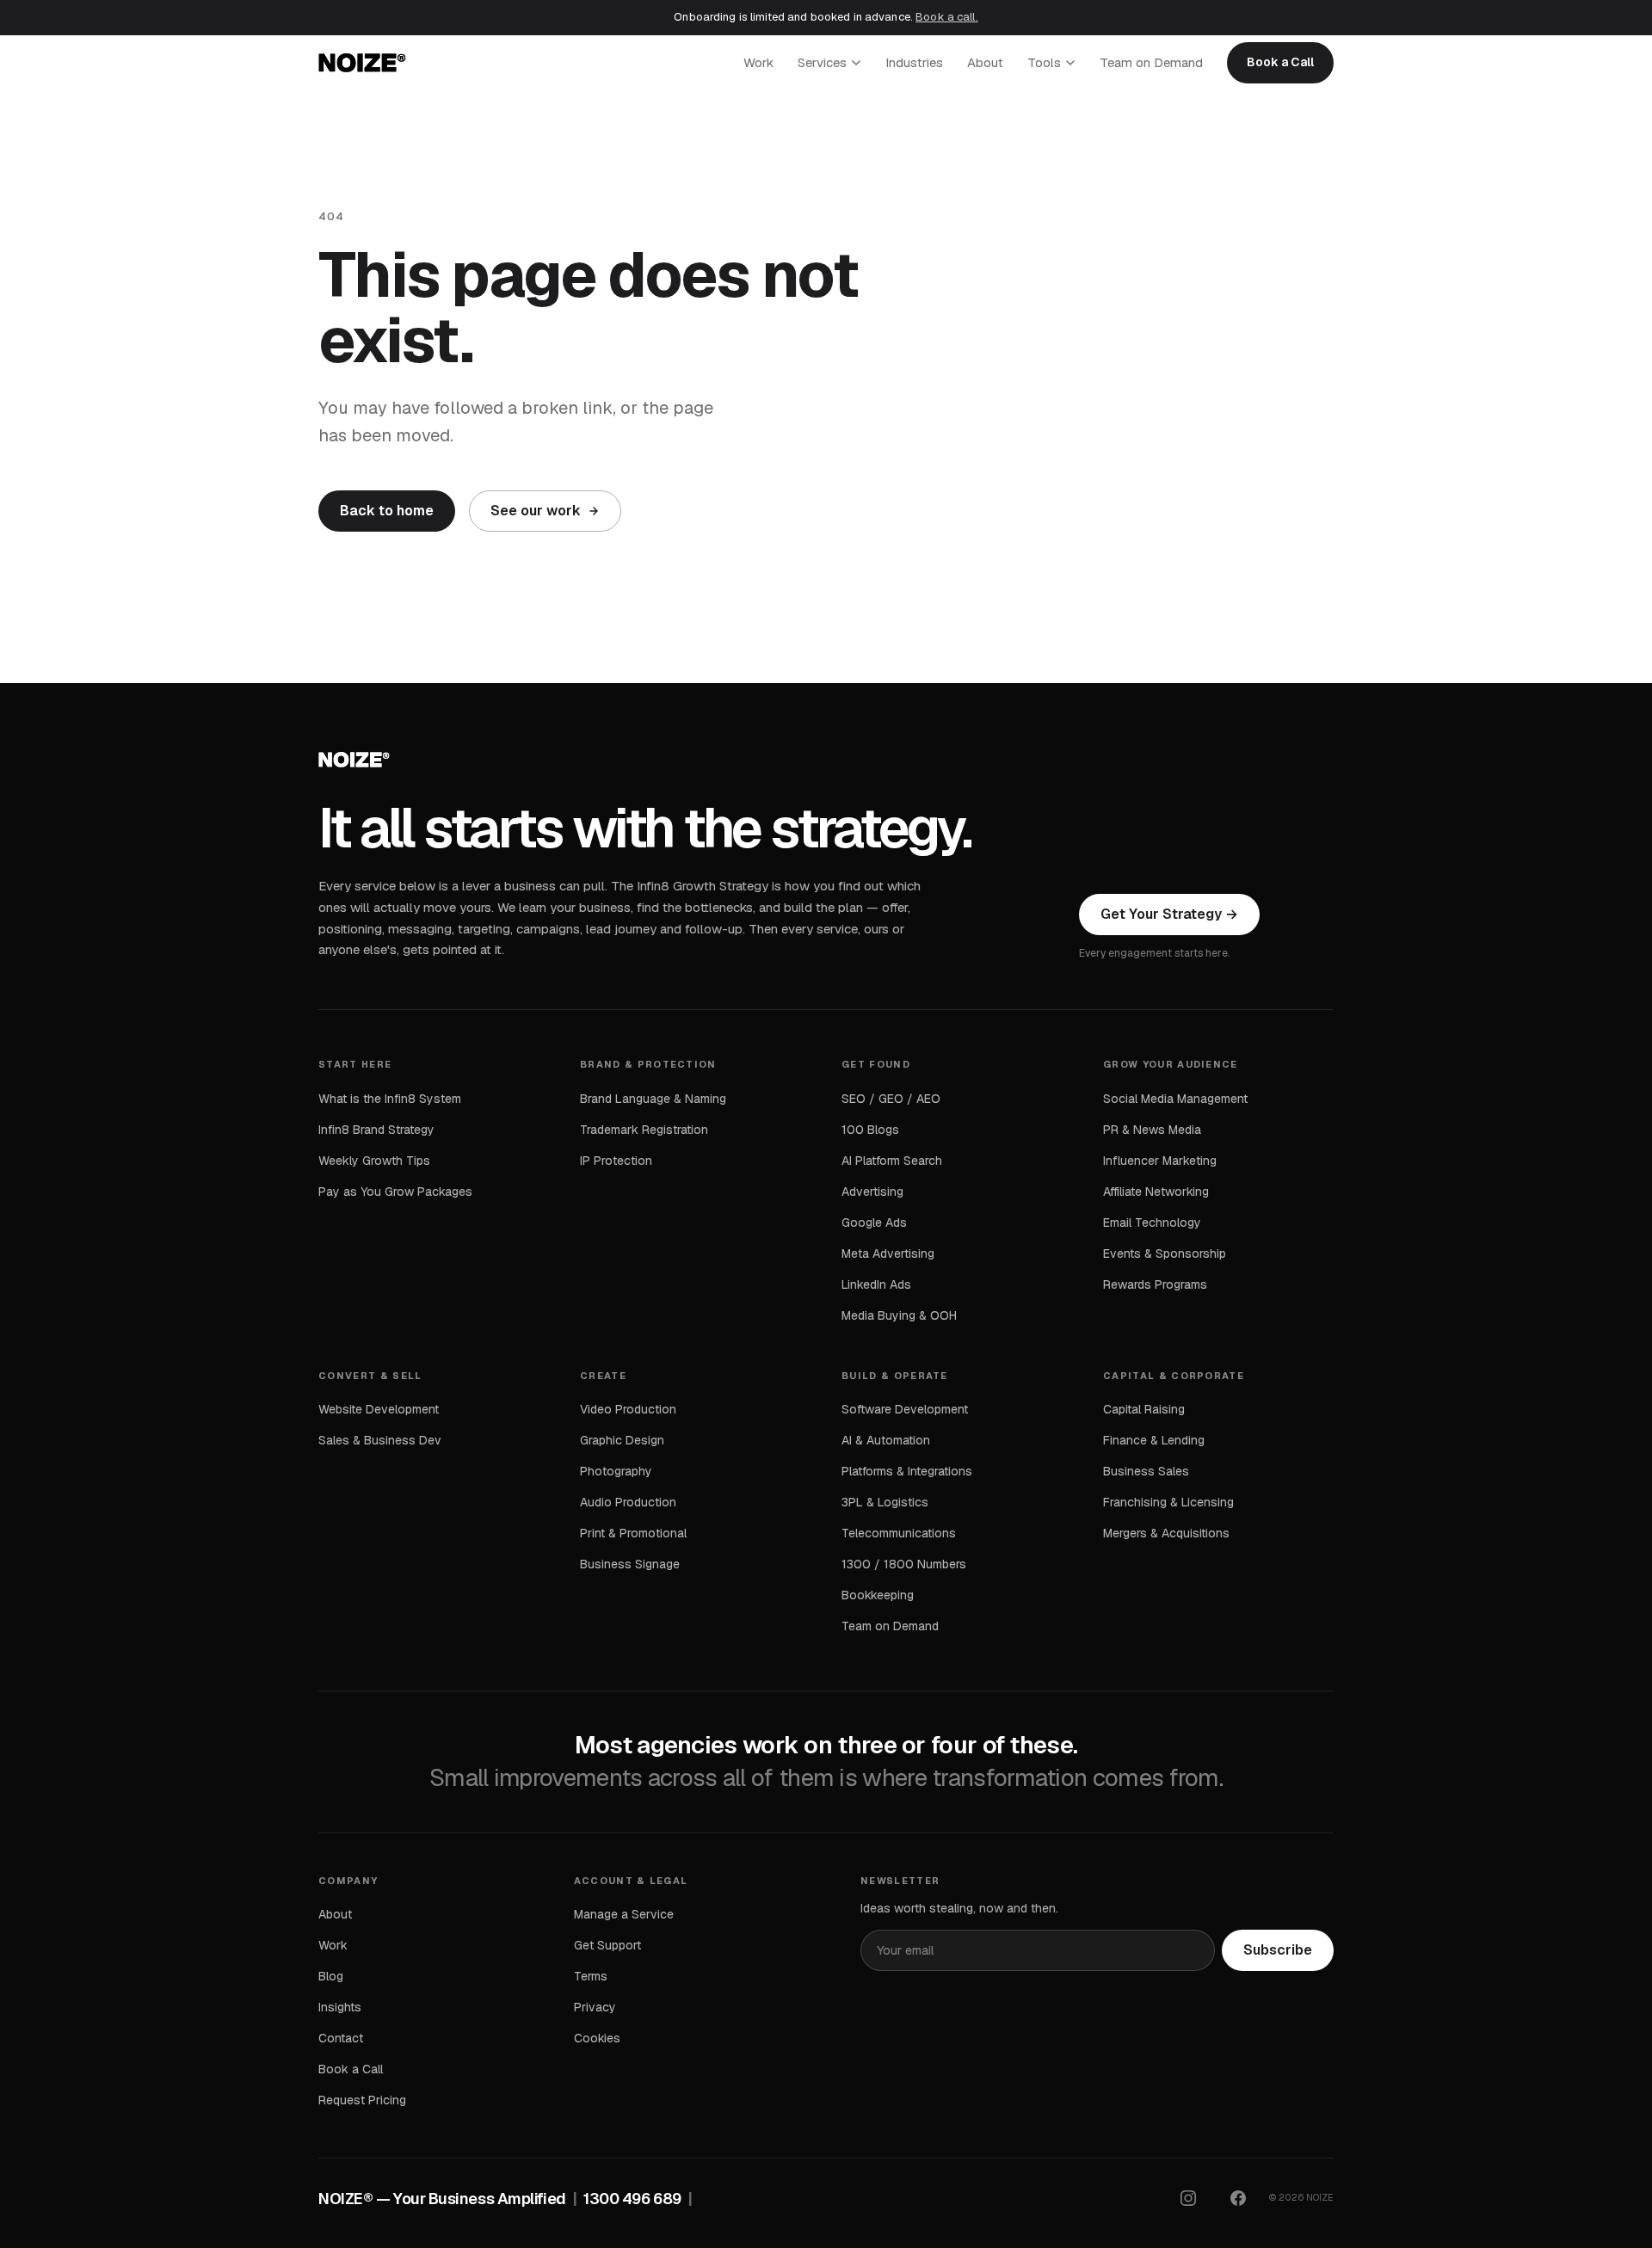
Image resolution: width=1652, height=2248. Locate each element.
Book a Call (1280, 62)
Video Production (628, 1409)
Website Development (379, 1409)
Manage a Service (624, 1914)
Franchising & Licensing (1168, 1502)
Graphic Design (622, 1440)
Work (758, 62)
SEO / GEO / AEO (891, 1099)
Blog (331, 1976)
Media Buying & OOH (899, 1315)
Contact (341, 2038)
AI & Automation (886, 1440)
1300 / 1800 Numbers (904, 1564)
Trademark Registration (644, 1130)
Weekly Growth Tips (374, 1161)
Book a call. (947, 17)
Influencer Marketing (1160, 1161)
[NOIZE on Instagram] (1188, 2198)
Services (822, 62)
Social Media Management (1175, 1099)
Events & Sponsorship (1165, 1253)
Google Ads (874, 1223)
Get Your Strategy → (1169, 914)
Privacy (595, 2007)
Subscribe (1278, 1950)
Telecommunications (899, 1533)
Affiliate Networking (1156, 1192)
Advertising (872, 1192)
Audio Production (628, 1502)
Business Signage (630, 1564)
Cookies (597, 2038)
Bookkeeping (878, 1595)
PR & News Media (1152, 1130)
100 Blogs (870, 1130)
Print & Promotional (633, 1533)
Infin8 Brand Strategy (376, 1130)
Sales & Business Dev (380, 1440)
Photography (616, 1471)
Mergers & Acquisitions (1166, 1533)
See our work (536, 511)
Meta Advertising (888, 1253)
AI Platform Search (892, 1161)
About (985, 62)
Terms (591, 1976)
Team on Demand (1151, 62)
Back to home (387, 511)
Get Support (607, 1945)
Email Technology (1152, 1223)
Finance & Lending (1154, 1440)
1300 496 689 (632, 2199)
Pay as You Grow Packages (395, 1192)
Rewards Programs (1155, 1284)
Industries (914, 62)
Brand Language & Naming (653, 1099)
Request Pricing (362, 2100)
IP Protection (616, 1161)
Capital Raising (1144, 1409)
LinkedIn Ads (876, 1284)
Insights (340, 2007)
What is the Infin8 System (390, 1099)
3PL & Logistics (885, 1502)
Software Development (905, 1409)
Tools (1044, 62)
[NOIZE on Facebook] (1238, 2198)
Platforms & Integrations (907, 1471)
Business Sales (1146, 1471)
